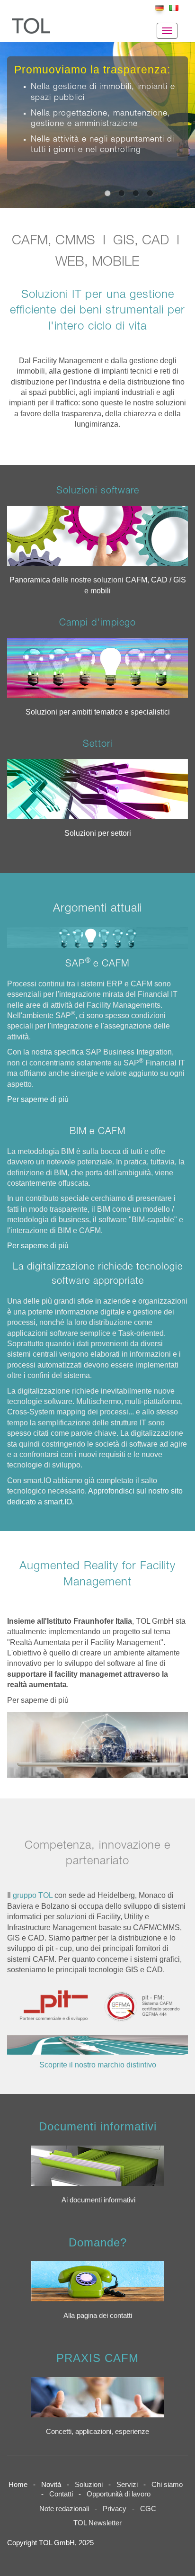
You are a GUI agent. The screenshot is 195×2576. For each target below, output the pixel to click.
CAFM (136, 580)
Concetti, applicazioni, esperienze (97, 2432)
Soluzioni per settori (98, 833)
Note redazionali (64, 2509)
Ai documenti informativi (98, 2200)
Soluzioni (89, 2485)
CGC (148, 2509)
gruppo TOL (33, 1895)
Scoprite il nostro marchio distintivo (98, 2065)
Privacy (115, 2509)
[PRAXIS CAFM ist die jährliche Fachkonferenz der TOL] (97, 2397)
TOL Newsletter (97, 2523)
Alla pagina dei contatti (98, 2316)
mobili (101, 591)
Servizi (127, 2485)
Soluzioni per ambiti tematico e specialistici (98, 712)
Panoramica (31, 580)
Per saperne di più (38, 1099)
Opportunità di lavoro (119, 2494)
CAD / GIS (168, 580)
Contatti (61, 2494)
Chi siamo (167, 2485)
